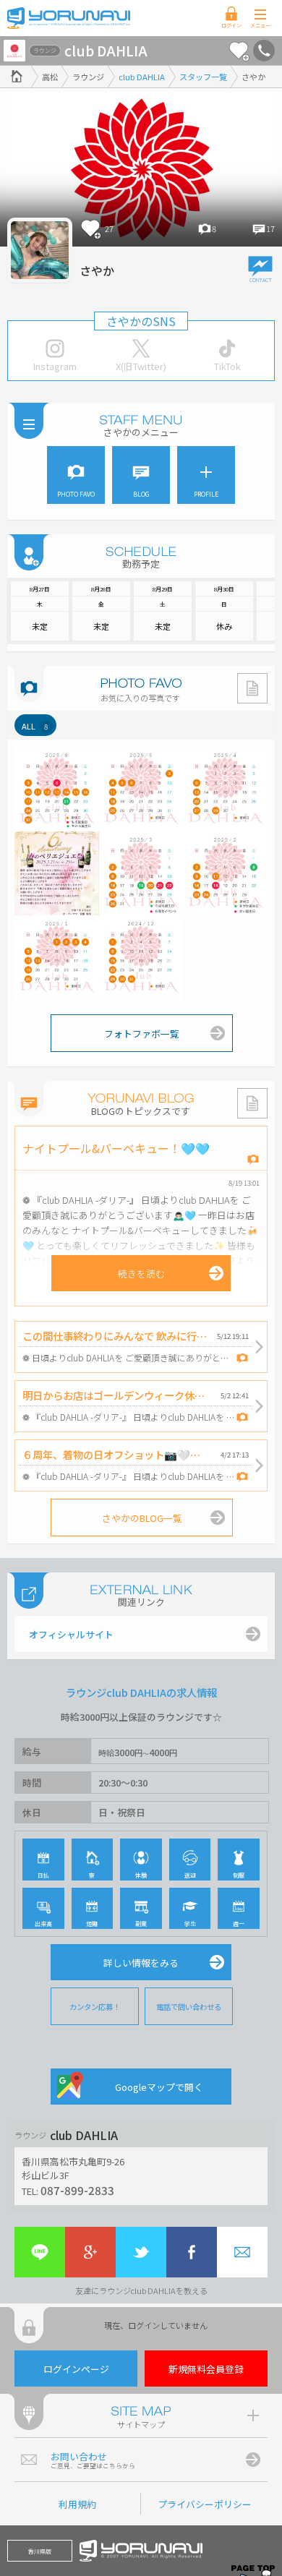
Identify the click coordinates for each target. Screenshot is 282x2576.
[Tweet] (141, 2252)
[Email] (242, 2252)
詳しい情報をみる (141, 1963)
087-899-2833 (77, 2190)
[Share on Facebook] (192, 2252)
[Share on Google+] (90, 2252)
